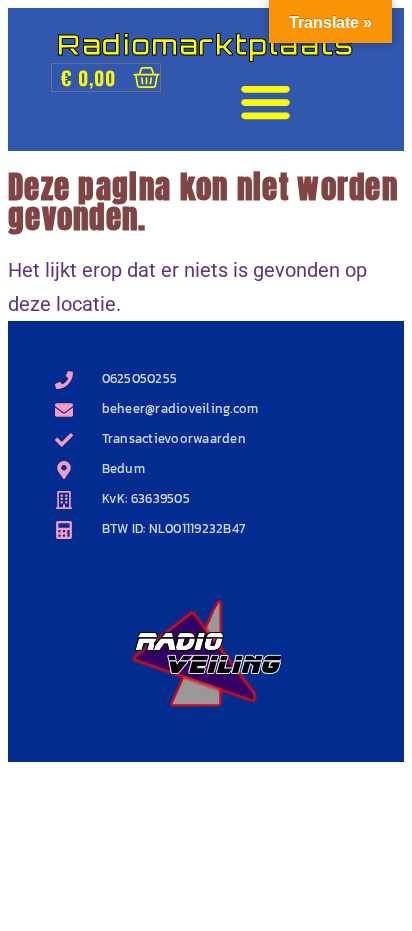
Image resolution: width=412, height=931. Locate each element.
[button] (266, 102)
